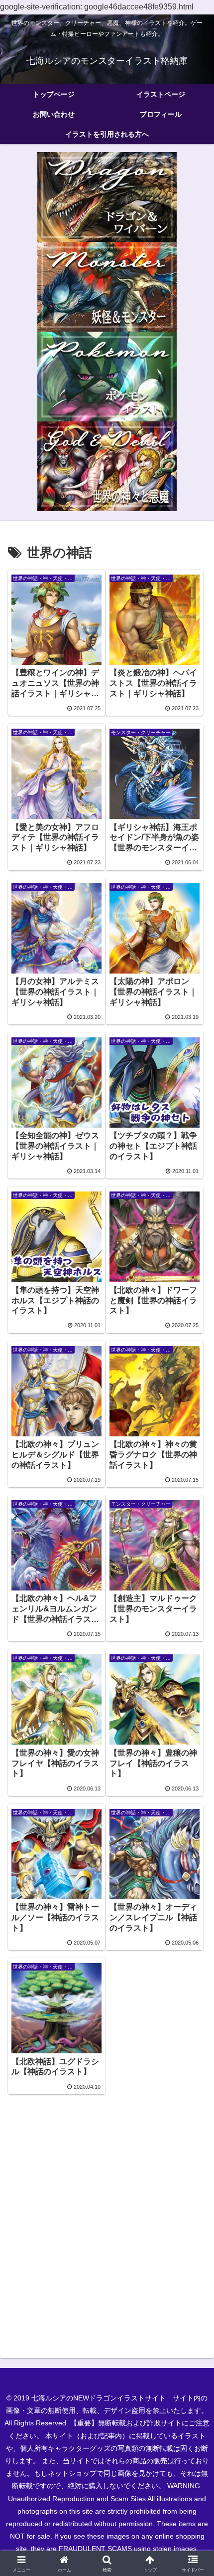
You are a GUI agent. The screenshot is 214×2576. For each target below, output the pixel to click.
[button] (193, 1722)
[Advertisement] (107, 2225)
